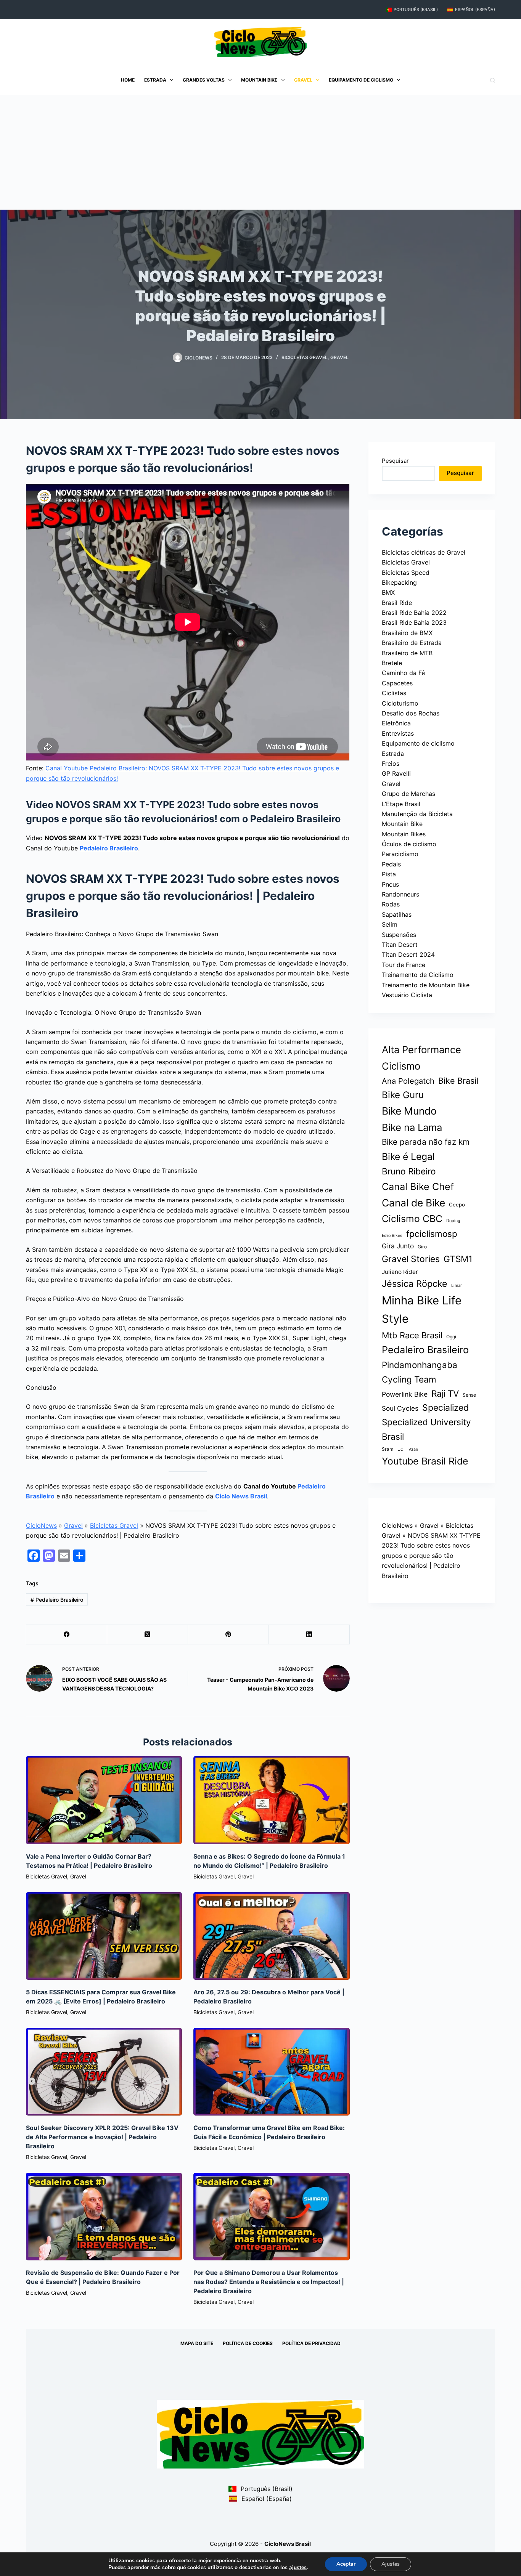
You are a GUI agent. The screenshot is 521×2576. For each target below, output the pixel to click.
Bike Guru (403, 1095)
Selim (390, 924)
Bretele (392, 663)
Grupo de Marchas (408, 794)
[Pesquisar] (493, 80)
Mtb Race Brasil (412, 1335)
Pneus (390, 884)
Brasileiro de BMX (407, 633)
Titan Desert (400, 945)
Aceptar (346, 2564)
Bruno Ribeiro (409, 1171)
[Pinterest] (228, 1635)
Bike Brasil (458, 1081)
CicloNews (41, 1525)
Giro (422, 1247)
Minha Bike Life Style (422, 1310)
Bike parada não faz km (426, 1142)
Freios (391, 763)
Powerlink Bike (405, 1394)
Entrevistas (398, 733)
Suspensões (399, 935)
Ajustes (391, 2564)
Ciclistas (394, 693)
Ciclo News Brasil (241, 1496)
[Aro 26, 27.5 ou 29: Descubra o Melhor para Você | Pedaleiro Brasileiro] (271, 1936)
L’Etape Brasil (401, 804)
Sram (388, 1449)
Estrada (155, 80)
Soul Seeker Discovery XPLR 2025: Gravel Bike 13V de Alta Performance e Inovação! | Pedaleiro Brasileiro (102, 2137)
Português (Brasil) (416, 10)
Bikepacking (399, 582)
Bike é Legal (408, 1156)
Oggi (451, 1337)
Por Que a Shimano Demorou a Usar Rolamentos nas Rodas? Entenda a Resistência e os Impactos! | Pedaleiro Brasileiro (269, 2282)
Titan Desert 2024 (408, 954)
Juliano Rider (400, 1272)
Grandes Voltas (204, 80)
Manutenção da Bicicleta (417, 814)
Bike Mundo (409, 1111)
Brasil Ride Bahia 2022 (414, 613)
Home (128, 80)
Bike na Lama (412, 1127)
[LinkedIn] (309, 1635)
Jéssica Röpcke (415, 1284)
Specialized (445, 1408)
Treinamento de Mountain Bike (426, 985)
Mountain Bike (259, 80)
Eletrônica (396, 723)
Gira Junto (398, 1246)
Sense (469, 1395)
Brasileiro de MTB (407, 653)
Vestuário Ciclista (407, 995)
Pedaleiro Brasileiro (109, 848)
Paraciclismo (400, 854)
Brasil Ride (397, 603)
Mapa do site (197, 2343)
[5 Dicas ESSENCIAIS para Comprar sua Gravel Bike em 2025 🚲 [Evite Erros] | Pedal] (104, 1936)
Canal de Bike (413, 1203)
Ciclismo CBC (412, 1219)
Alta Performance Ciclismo (421, 1058)
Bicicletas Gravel (305, 357)
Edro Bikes (392, 1236)
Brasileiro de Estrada (412, 643)
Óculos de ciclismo (409, 844)
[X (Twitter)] (148, 1635)
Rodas (391, 904)
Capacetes (397, 683)
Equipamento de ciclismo (361, 80)
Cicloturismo (400, 703)
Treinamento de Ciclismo (418, 975)
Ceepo (457, 1205)
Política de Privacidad (311, 2343)
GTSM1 (458, 1259)
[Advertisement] (260, 152)
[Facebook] (67, 1635)
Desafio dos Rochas (411, 713)
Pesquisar (395, 461)
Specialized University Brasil (426, 1429)
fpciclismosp (432, 1234)
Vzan (413, 1449)
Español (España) (475, 10)
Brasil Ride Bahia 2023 (414, 622)
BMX (388, 592)
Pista (389, 874)
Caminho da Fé (403, 673)
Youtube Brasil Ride (425, 1461)
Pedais (391, 864)
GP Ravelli (396, 773)
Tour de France (404, 965)
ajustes (298, 2568)
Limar (457, 1286)
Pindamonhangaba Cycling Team (420, 1372)
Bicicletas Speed (406, 573)
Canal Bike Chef (418, 1186)
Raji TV (445, 1393)
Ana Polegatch (408, 1081)
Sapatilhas (397, 914)
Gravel (303, 80)
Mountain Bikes (404, 834)
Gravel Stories (411, 1259)
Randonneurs (400, 894)
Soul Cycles (400, 1408)
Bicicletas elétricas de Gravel (424, 552)
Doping (453, 1221)
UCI (401, 1449)
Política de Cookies (248, 2343)
